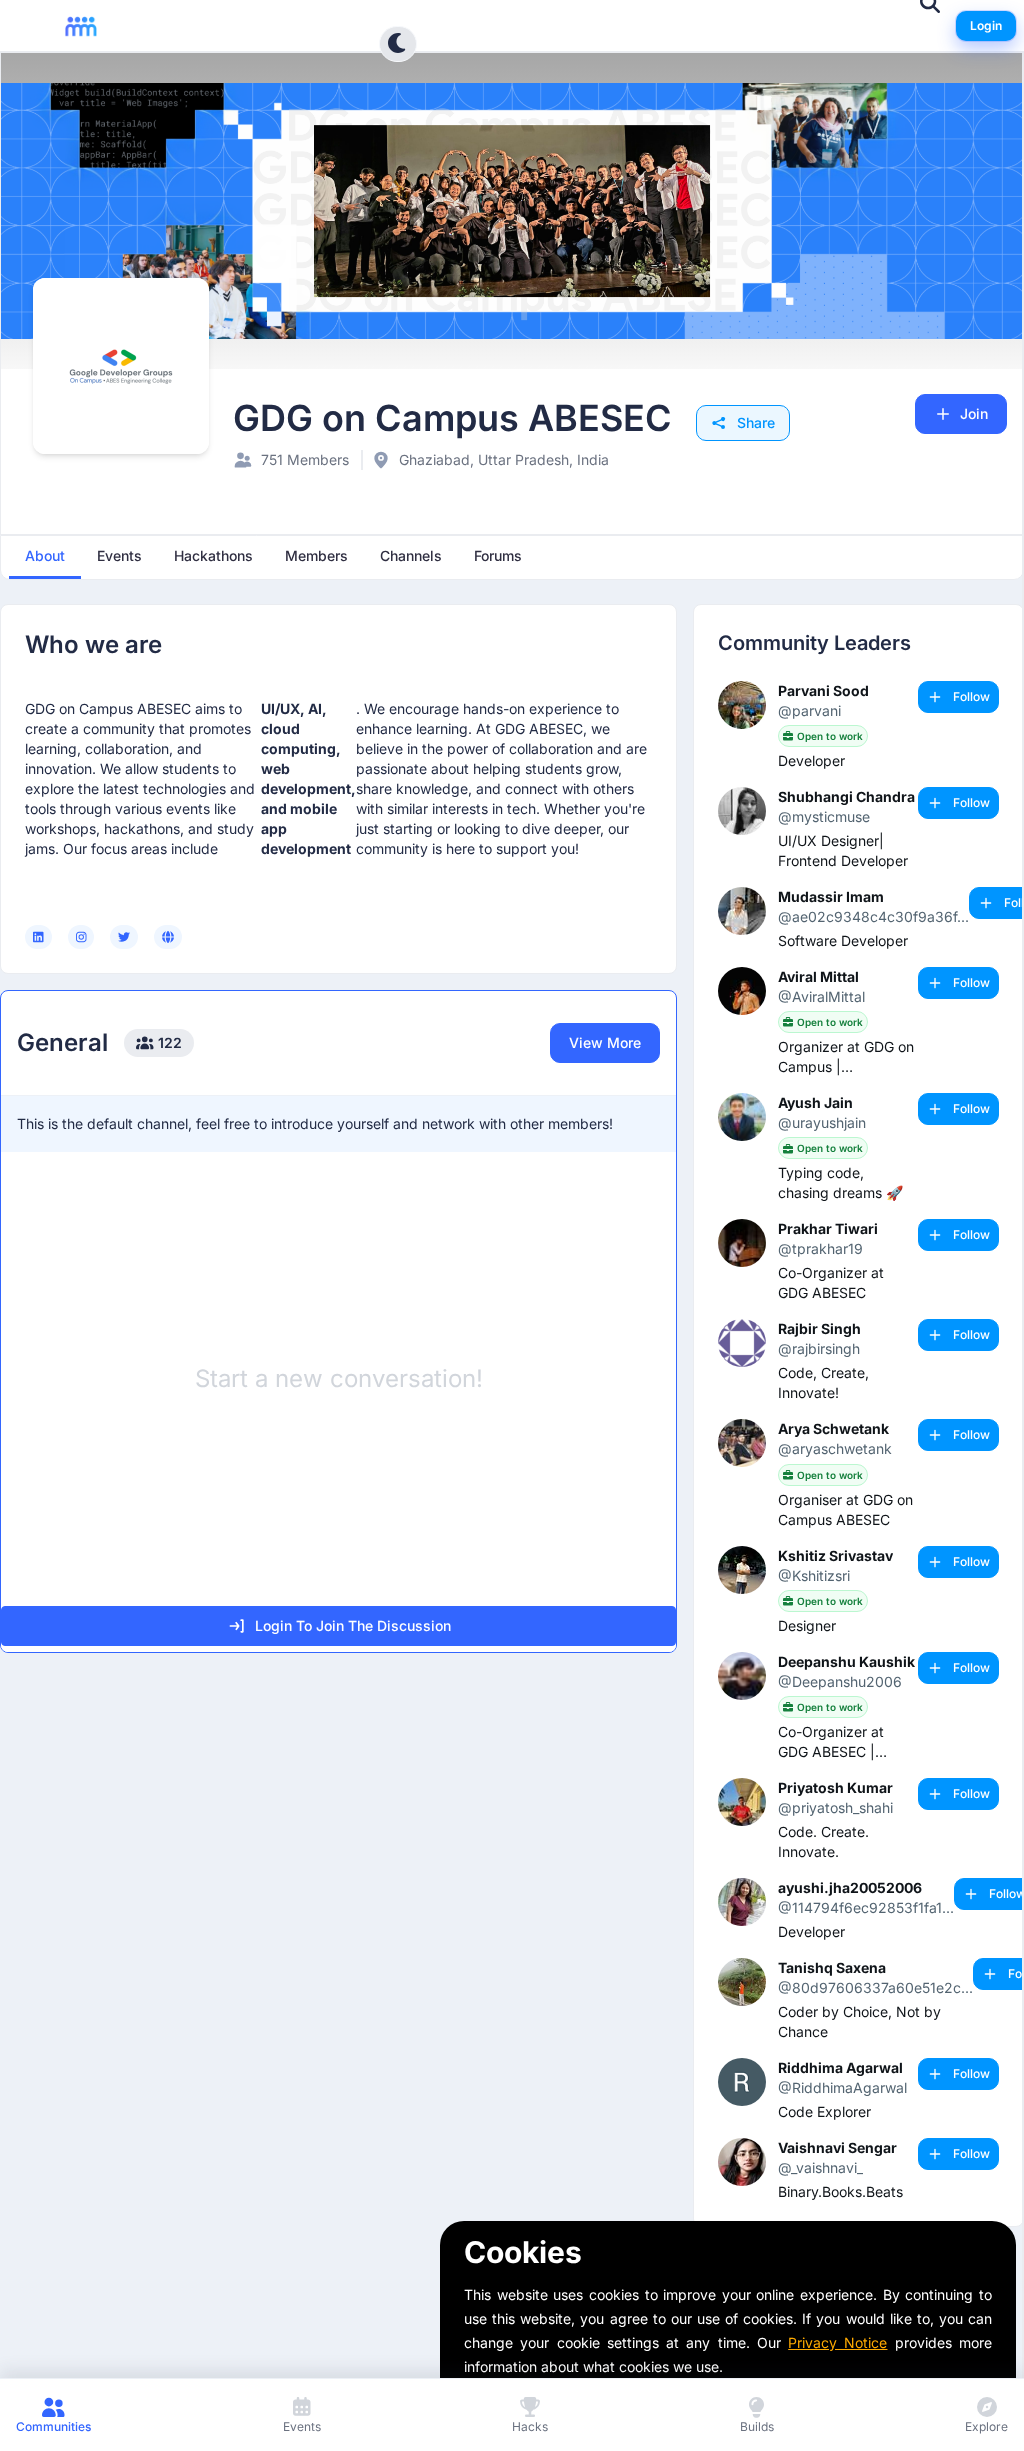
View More (605, 1042)
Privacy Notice (837, 2342)
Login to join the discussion (353, 1625)
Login (986, 25)
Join (974, 413)
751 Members (305, 459)
